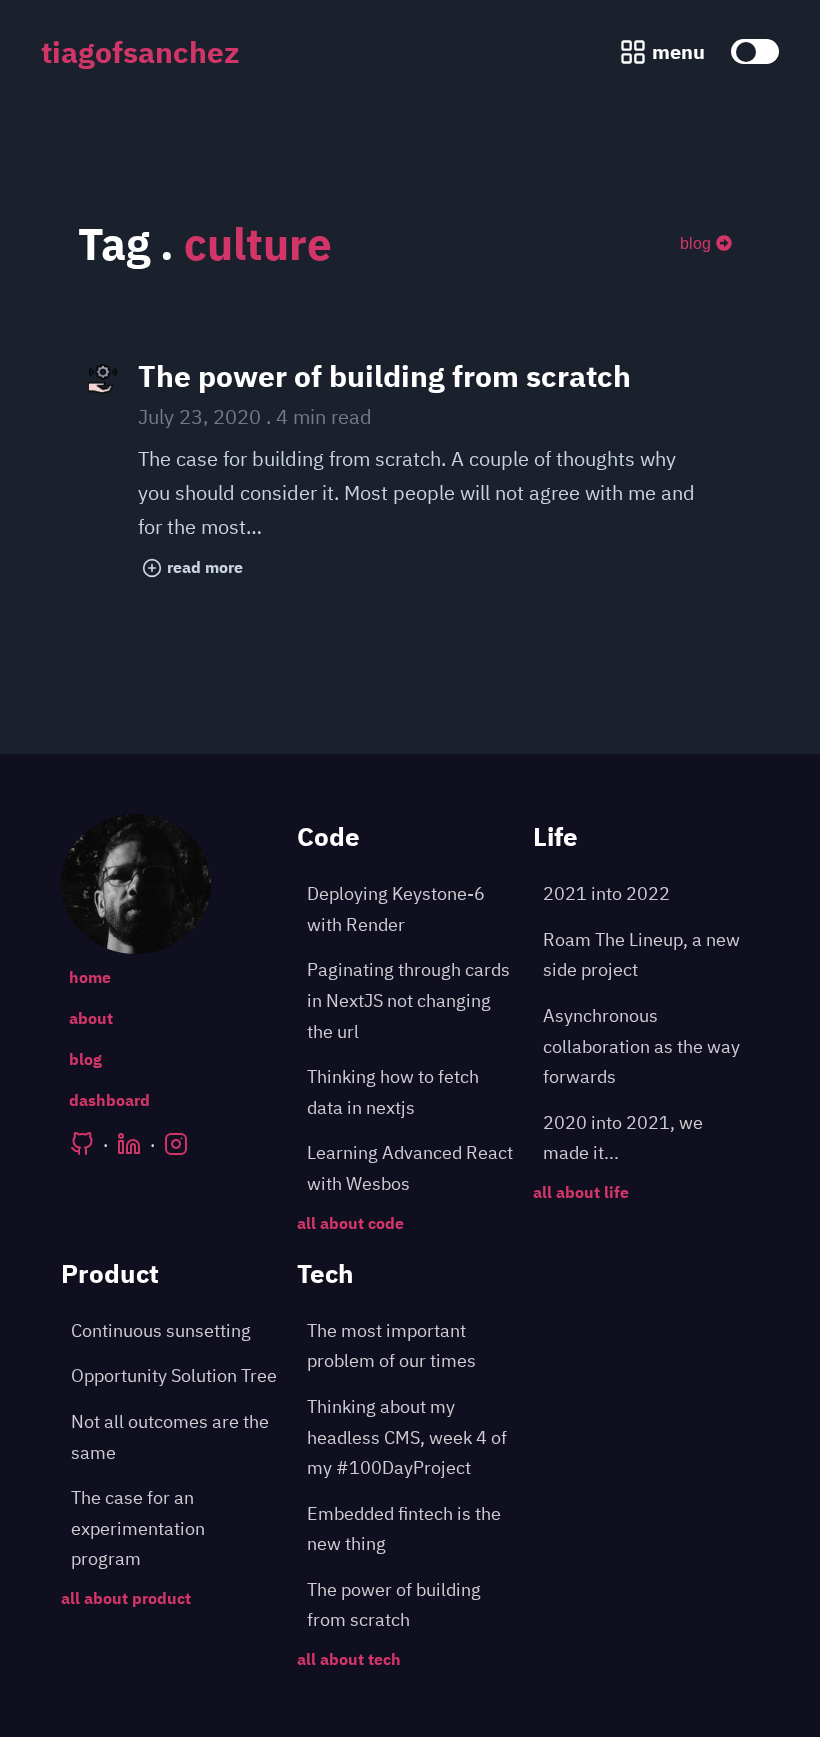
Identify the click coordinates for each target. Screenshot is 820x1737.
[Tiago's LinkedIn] (129, 1144)
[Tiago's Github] (82, 1144)
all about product (126, 1598)
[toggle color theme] (755, 52)
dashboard (109, 1100)
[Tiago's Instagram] (176, 1144)
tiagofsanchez (140, 51)
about (91, 1018)
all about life (581, 1192)
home (90, 977)
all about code (350, 1223)
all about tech (349, 1659)
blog (695, 243)
